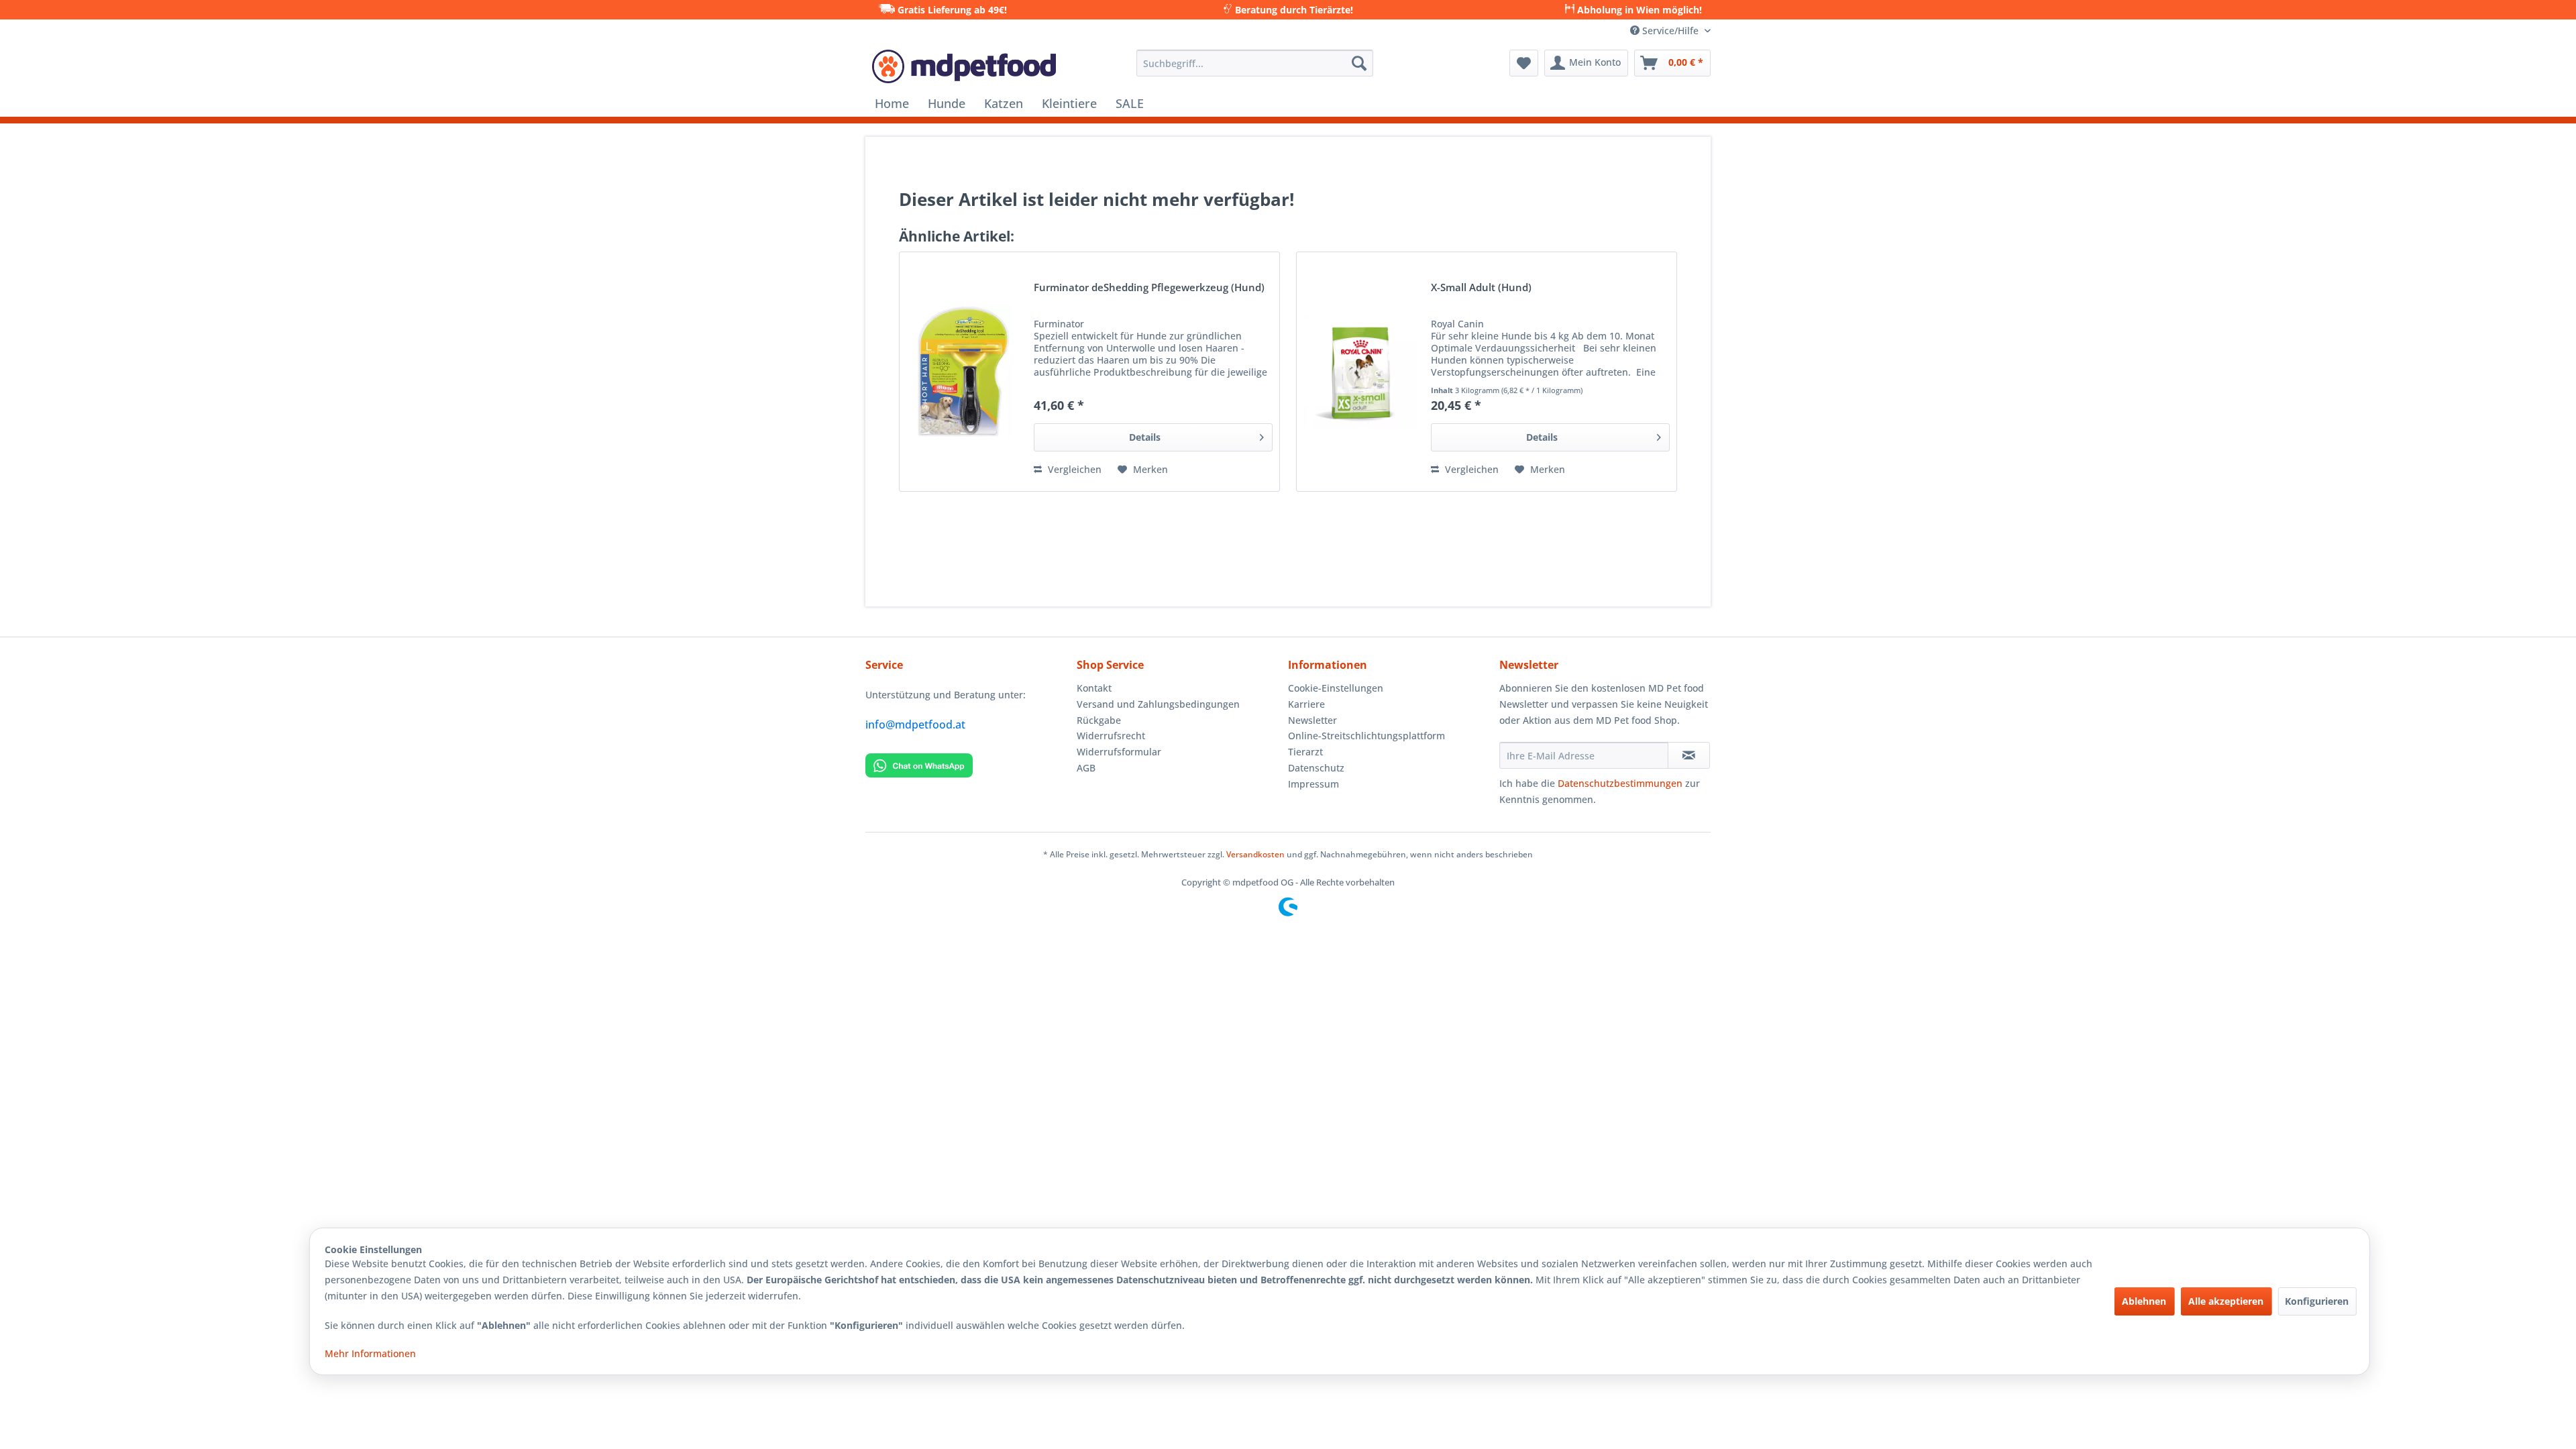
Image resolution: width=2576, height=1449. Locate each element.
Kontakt (1094, 688)
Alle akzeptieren (2226, 1301)
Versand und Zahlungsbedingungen (1158, 704)
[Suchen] (1359, 63)
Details (1145, 437)
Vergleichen (1073, 469)
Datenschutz (1316, 768)
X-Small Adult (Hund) (1481, 288)
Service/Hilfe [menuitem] (1670, 31)
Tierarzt (1305, 752)
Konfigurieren (2317, 1301)
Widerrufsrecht (1111, 736)
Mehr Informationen (370, 1353)
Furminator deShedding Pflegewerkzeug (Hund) (1149, 288)
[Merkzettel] (1524, 63)
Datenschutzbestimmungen (1620, 783)
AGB (1086, 768)
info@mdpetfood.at (915, 724)
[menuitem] (1255, 63)
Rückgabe (1099, 720)
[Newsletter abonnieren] (1689, 755)
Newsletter (1312, 720)
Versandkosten (1255, 854)
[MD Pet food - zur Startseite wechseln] (964, 66)
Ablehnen (2144, 1301)
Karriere (1306, 704)
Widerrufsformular (1119, 752)
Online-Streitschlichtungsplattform (1366, 736)
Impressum (1313, 784)
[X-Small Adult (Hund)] (1360, 372)
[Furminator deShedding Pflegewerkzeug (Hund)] (963, 372)
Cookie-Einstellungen (1336, 688)
